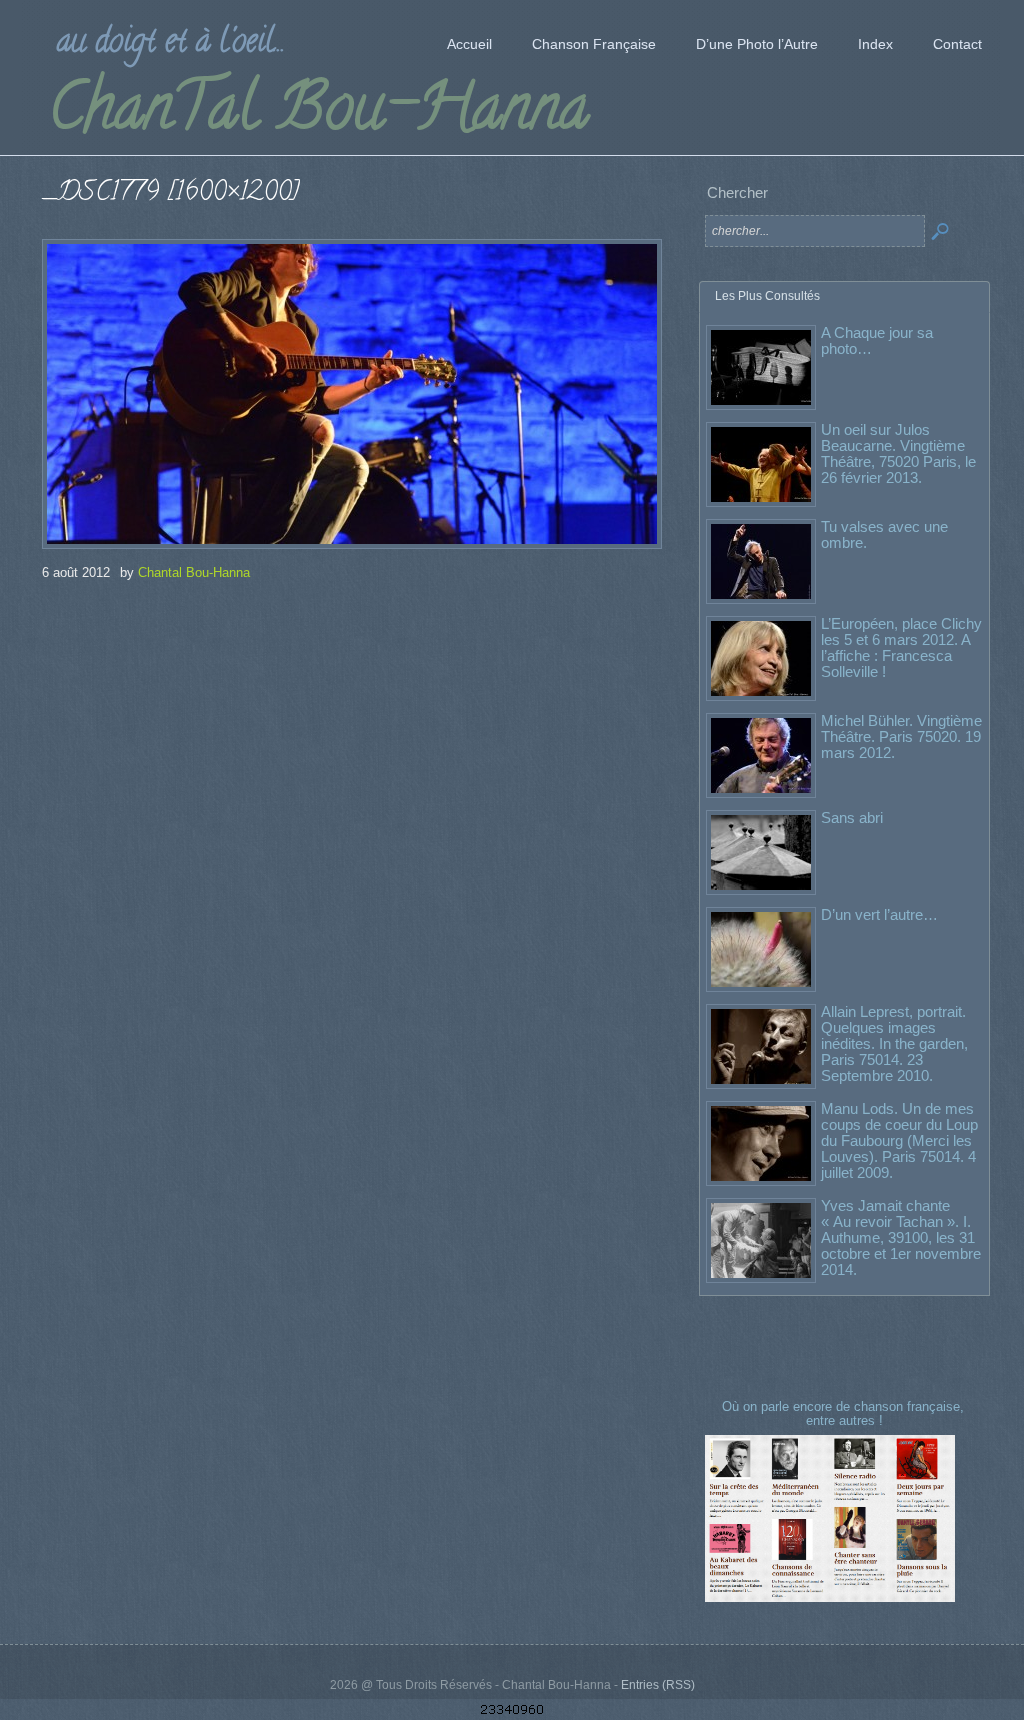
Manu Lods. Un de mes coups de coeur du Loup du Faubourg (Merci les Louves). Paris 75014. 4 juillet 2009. (899, 1140)
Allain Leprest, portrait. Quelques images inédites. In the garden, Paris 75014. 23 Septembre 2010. (894, 1043)
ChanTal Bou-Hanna (318, 114)
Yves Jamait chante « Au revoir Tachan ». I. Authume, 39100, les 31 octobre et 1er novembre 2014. (901, 1237)
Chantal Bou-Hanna (194, 572)
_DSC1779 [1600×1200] (170, 194)
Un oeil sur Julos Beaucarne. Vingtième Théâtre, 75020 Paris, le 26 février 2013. (898, 453)
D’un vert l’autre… (879, 914)
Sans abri (852, 817)
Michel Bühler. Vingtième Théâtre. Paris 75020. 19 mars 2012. (901, 736)
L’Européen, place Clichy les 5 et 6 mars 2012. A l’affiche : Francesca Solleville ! (901, 647)
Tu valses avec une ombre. (884, 534)
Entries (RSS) (658, 1685)
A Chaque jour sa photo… (877, 340)
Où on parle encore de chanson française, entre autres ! (845, 1413)
